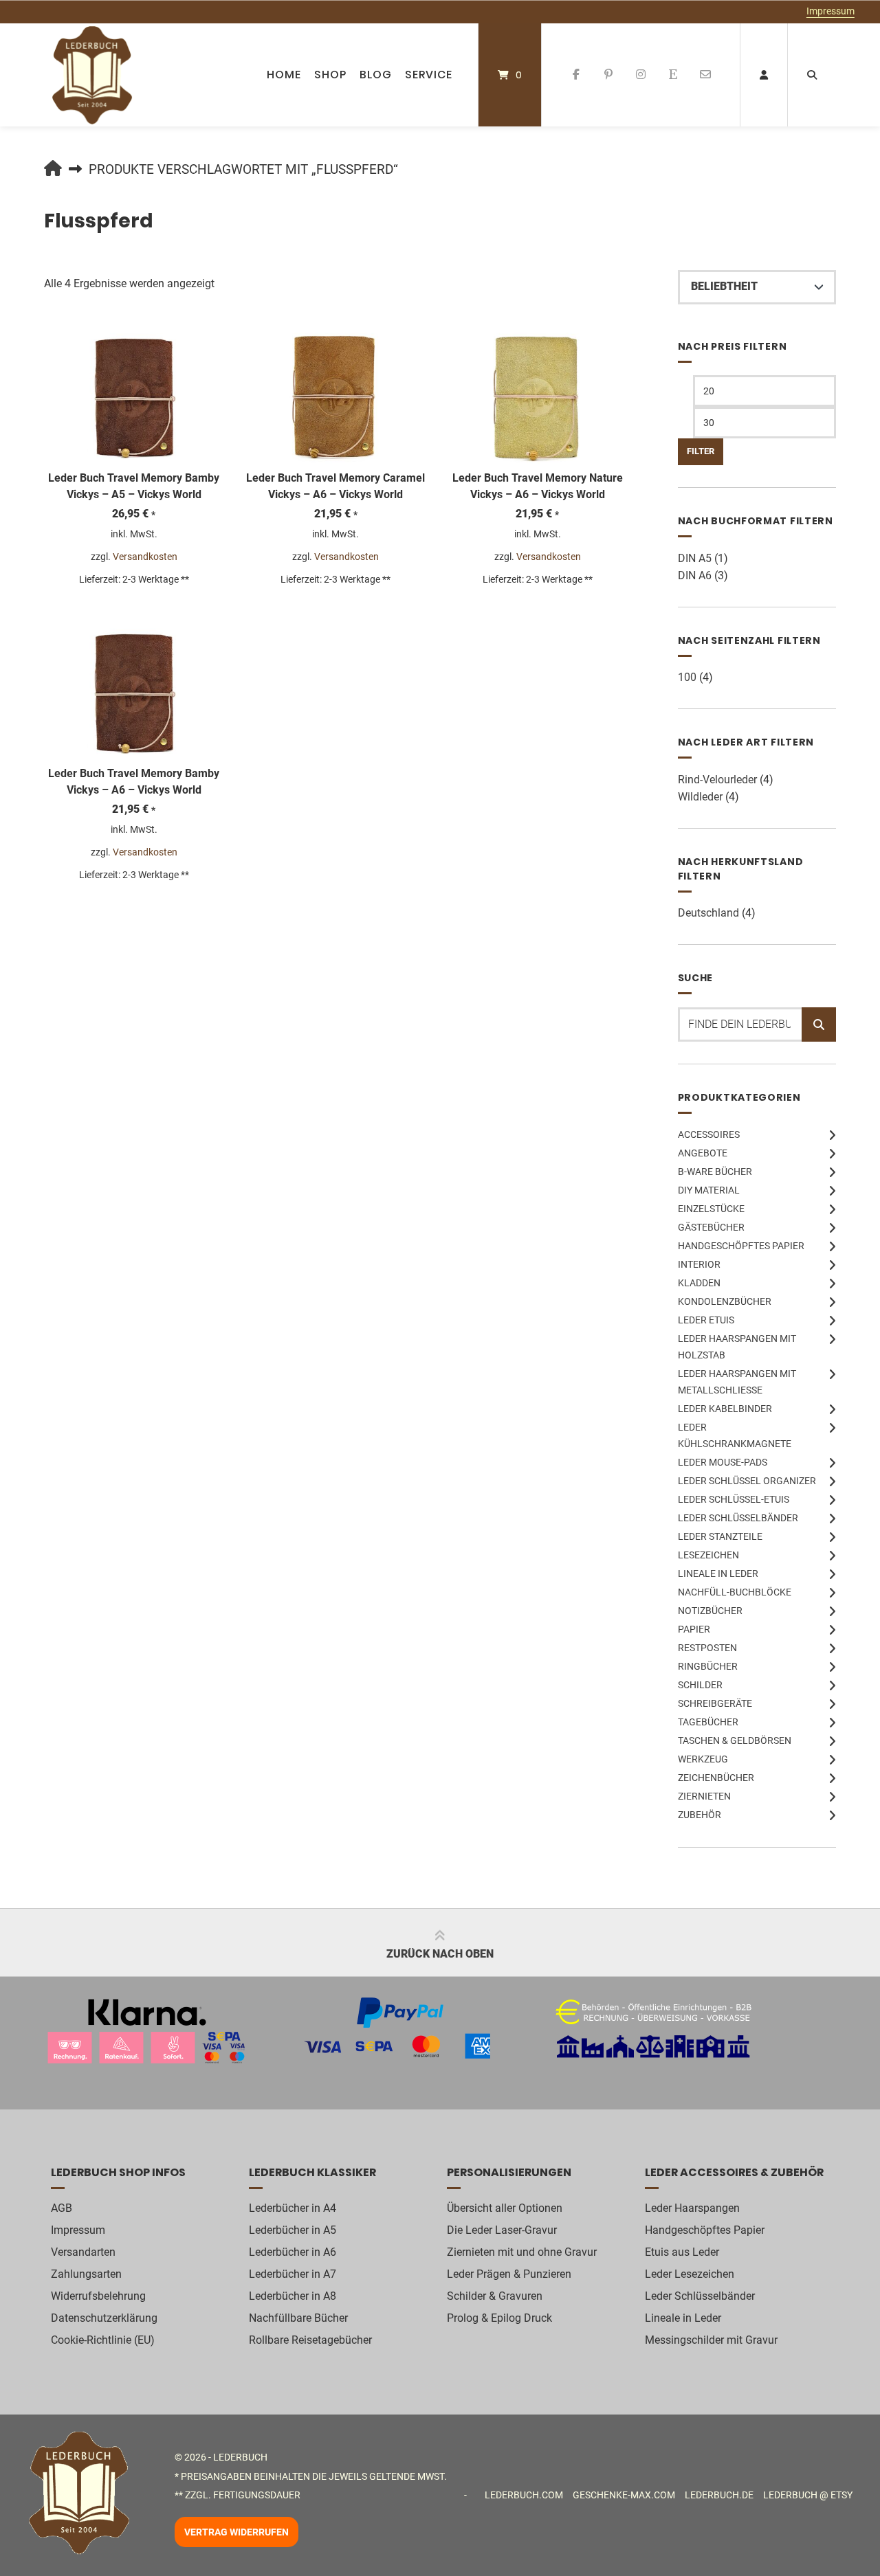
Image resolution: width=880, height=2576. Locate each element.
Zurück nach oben (440, 1954)
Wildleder (700, 797)
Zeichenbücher (716, 1778)
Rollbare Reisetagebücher (310, 2340)
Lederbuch (240, 2457)
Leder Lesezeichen (690, 2274)
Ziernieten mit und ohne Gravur (522, 2252)
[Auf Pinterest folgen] (609, 75)
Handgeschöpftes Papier (741, 1246)
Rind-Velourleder (717, 780)
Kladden (699, 1283)
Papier (694, 1629)
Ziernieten (704, 1796)
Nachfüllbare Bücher (298, 2318)
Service (429, 75)
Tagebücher (708, 1722)
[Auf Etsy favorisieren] (673, 75)
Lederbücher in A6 (293, 2252)
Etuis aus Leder (682, 2252)
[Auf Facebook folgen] (576, 75)
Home (284, 75)
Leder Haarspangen (692, 2208)
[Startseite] (92, 75)
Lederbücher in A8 (293, 2296)
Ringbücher (708, 1666)
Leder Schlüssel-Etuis (734, 1499)
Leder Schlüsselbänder (738, 1518)
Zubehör (700, 1815)
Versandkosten (145, 557)
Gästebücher (711, 1227)
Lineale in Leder (718, 1573)
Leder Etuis (706, 1320)
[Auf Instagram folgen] (641, 75)
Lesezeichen (708, 1555)
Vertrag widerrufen (236, 2532)
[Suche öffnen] (812, 75)
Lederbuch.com (524, 2495)
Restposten (707, 1648)
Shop (330, 75)
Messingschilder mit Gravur (711, 2340)
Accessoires (709, 1134)
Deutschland (708, 913)
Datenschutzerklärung (104, 2318)
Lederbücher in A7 (293, 2274)
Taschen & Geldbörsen (735, 1740)
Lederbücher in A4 (293, 2208)
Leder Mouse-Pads (723, 1462)
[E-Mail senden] (705, 75)
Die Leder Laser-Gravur (502, 2230)
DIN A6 (695, 575)
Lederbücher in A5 (293, 2230)
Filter (701, 451)
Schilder (700, 1685)
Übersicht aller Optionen (505, 2208)
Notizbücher (710, 1611)
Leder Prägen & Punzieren (509, 2274)
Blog (376, 75)
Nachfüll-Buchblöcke (735, 1592)
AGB (62, 2208)
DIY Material (709, 1190)
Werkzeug (703, 1759)
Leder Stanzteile (720, 1536)
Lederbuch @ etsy (808, 2495)
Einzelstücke (711, 1209)
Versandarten (83, 2252)
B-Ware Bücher (715, 1172)
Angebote (703, 1153)
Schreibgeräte (715, 1703)
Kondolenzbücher (725, 1301)
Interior (699, 1264)
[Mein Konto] (764, 75)
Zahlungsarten (86, 2274)
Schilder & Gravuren (495, 2296)
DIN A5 (695, 558)
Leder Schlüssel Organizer (747, 1481)
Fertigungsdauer (257, 2495)
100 (687, 677)
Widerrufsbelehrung (98, 2296)
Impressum (830, 11)
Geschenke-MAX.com (624, 2495)
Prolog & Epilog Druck (499, 2318)
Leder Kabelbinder (725, 1409)
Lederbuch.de (719, 2495)
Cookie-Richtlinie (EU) (103, 2340)
